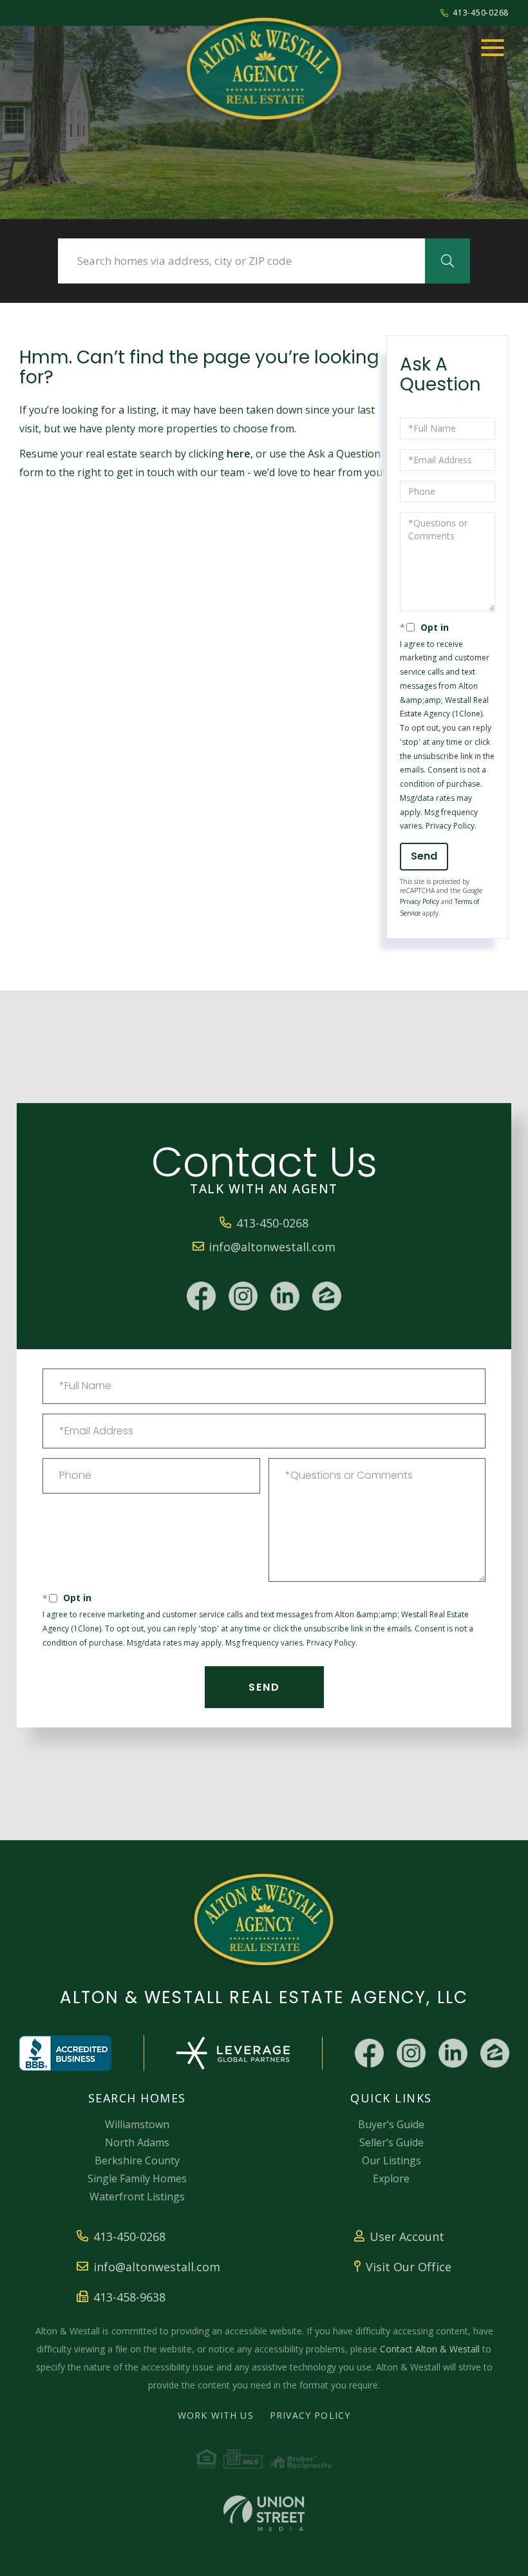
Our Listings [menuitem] (391, 2160)
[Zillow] (327, 1296)
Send (424, 856)
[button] (448, 261)
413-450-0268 (481, 13)
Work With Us (216, 2415)
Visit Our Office (409, 2267)
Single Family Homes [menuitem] (137, 2178)
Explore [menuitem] (391, 2178)
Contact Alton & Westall (430, 2349)
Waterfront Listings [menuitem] (137, 2196)
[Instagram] (243, 1296)
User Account (407, 2236)
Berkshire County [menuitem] (137, 2160)
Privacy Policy (450, 826)
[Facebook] (201, 1296)
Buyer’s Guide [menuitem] (391, 2124)
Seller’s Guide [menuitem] (391, 2142)
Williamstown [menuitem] (137, 2124)
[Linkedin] (285, 1296)
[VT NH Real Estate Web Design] (264, 2513)
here (239, 454)
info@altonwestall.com (272, 1247)
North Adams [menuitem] (137, 2142)
